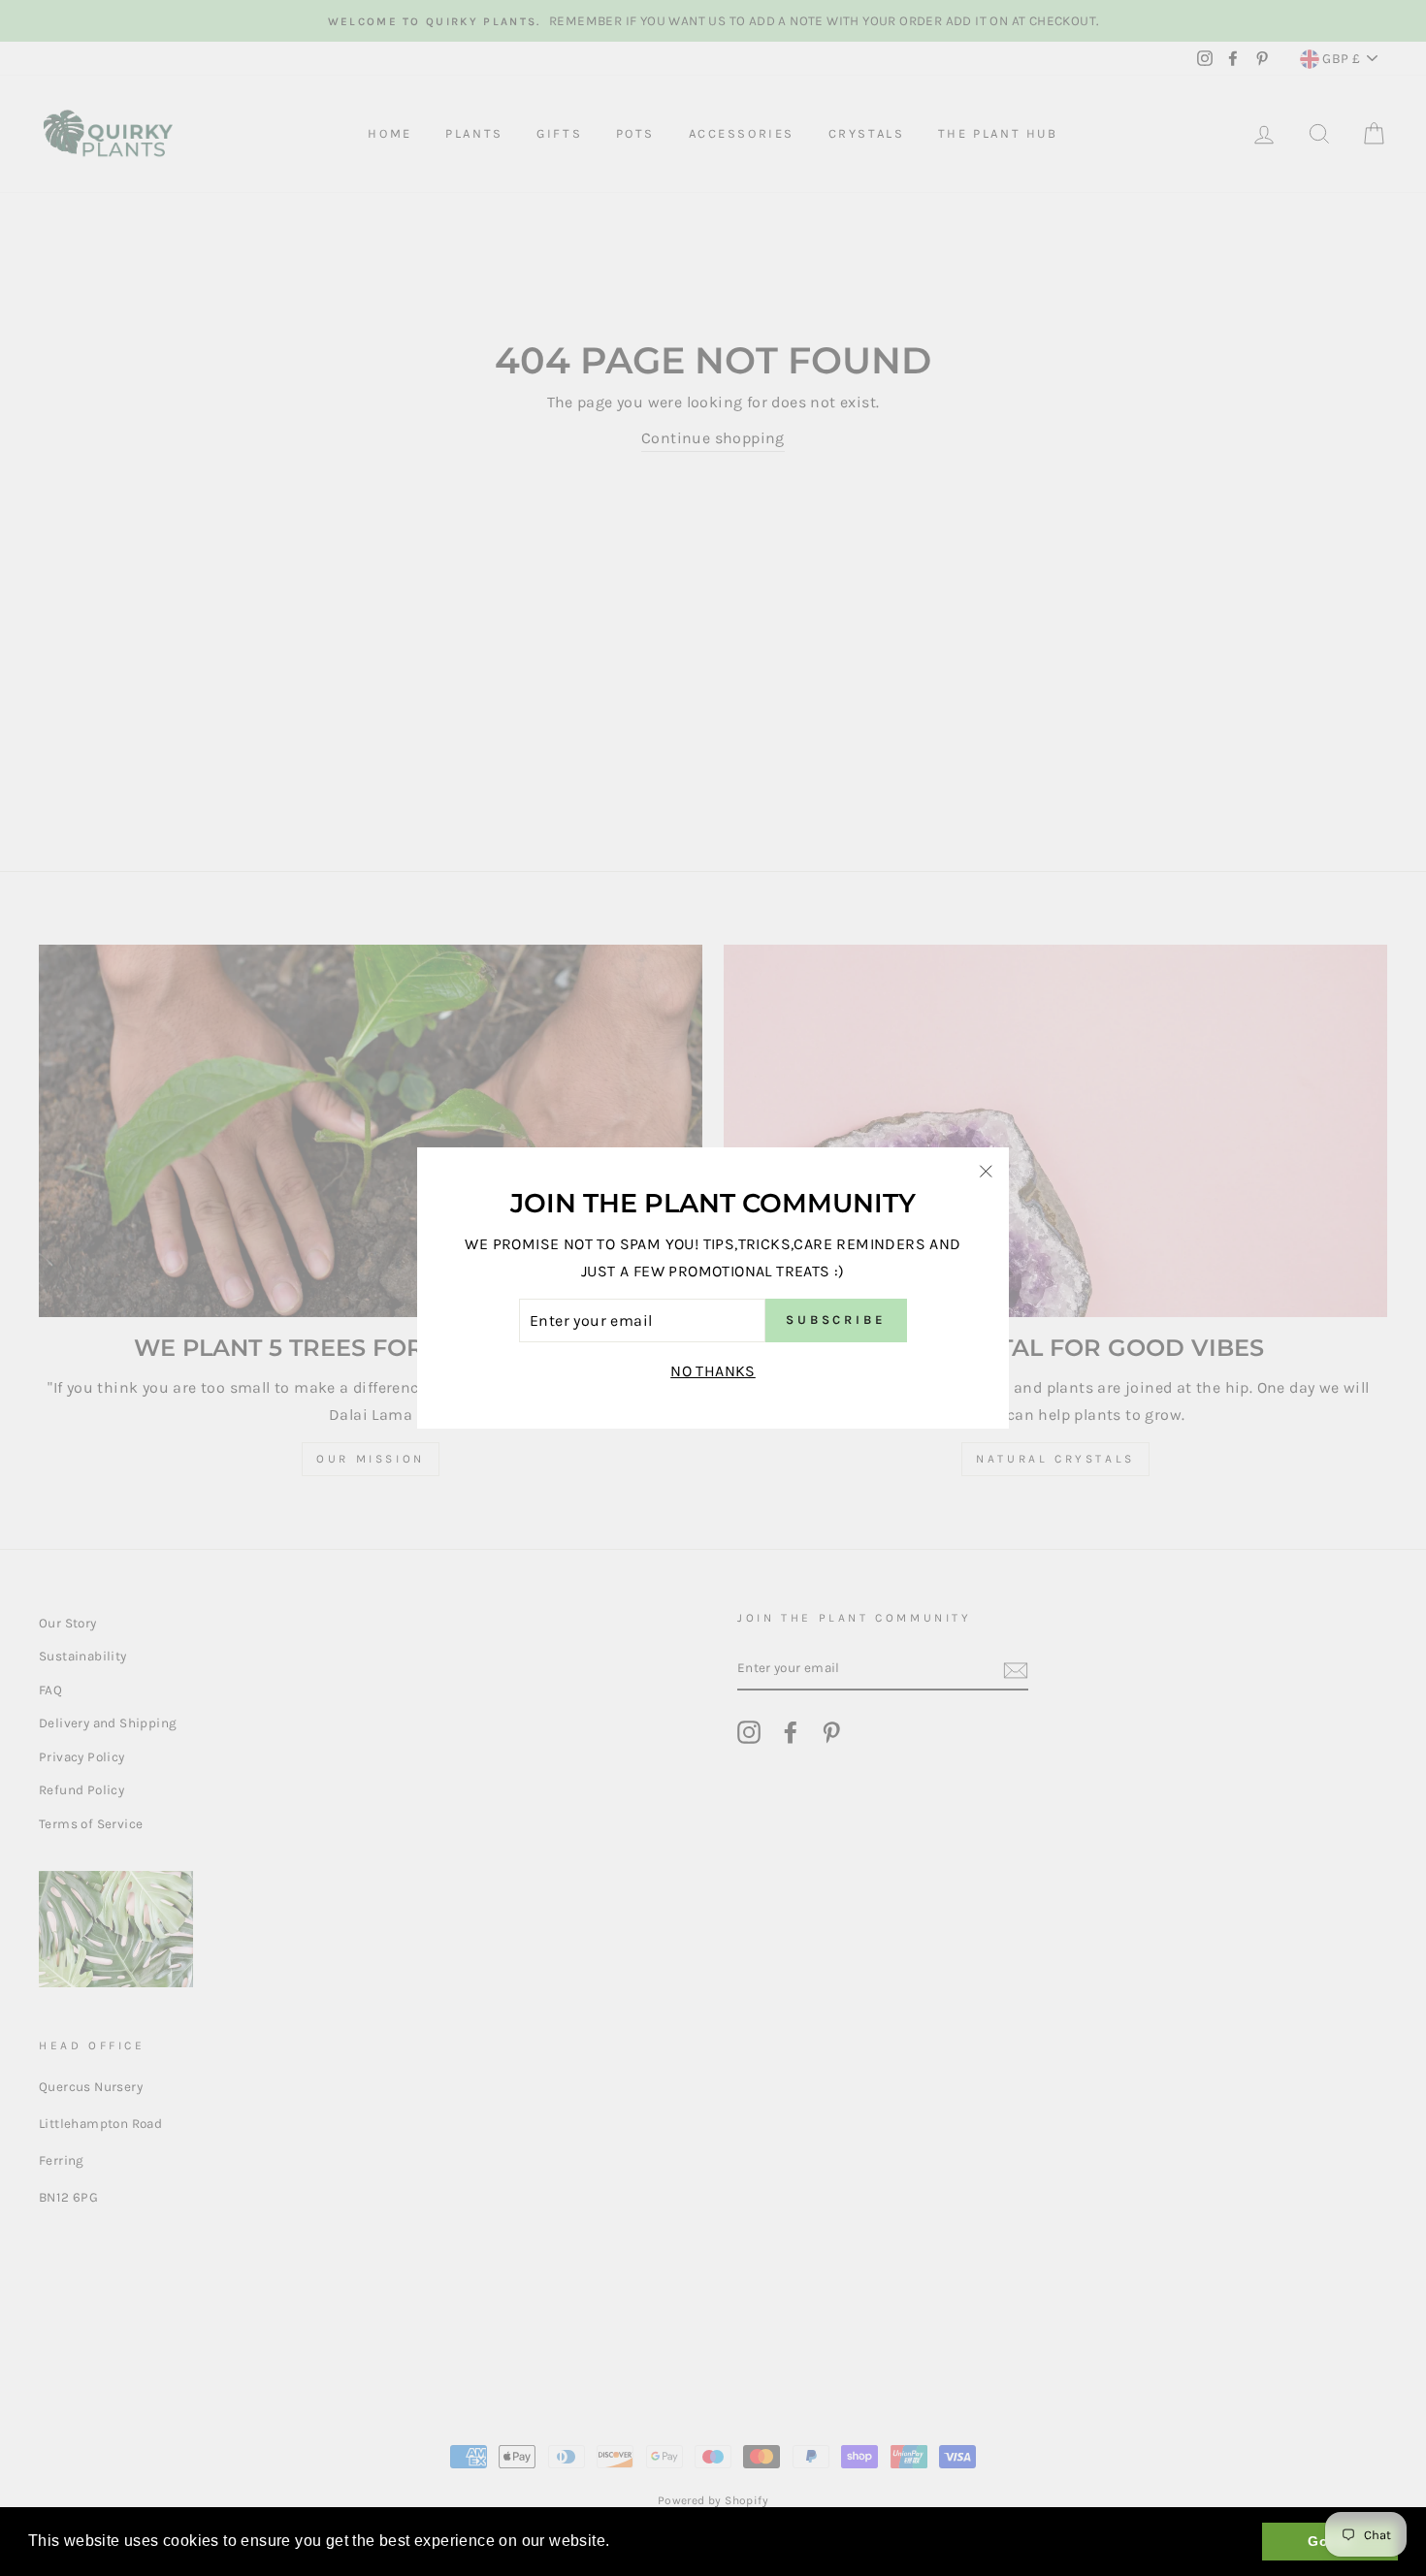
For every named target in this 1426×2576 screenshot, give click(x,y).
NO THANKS (713, 1371)
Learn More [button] (658, 2541)
